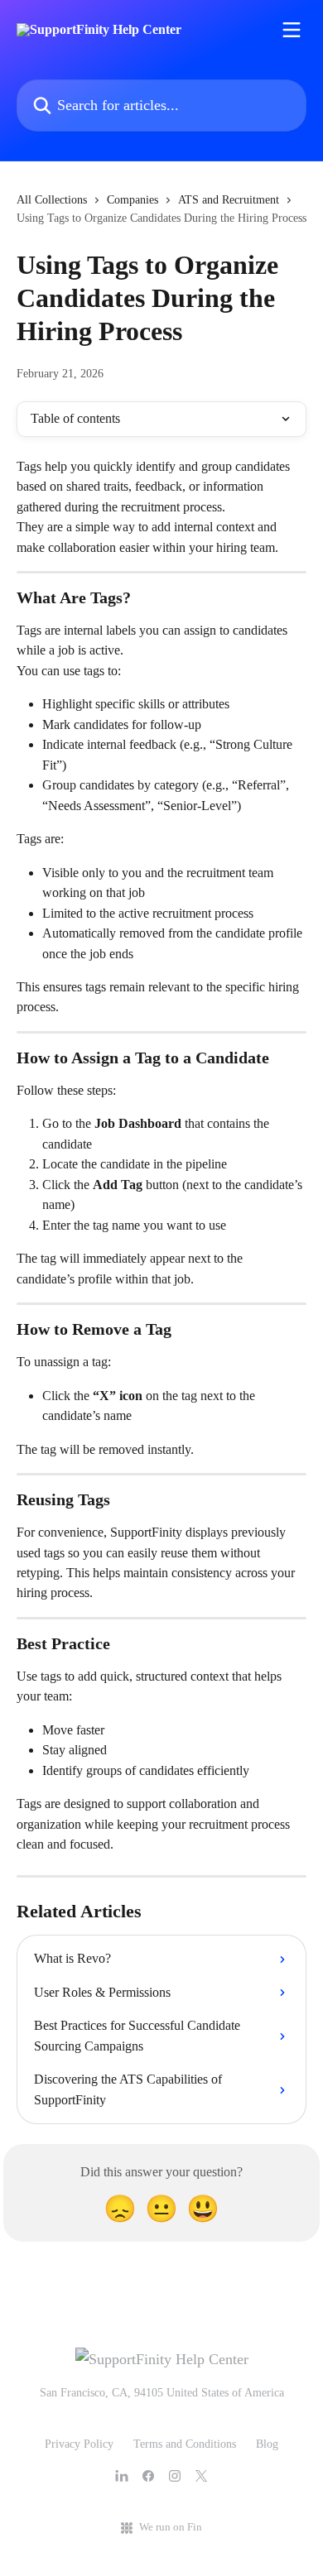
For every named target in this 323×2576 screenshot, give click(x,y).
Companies (133, 200)
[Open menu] (292, 30)
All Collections (52, 200)
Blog (267, 2444)
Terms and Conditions (185, 2444)
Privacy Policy (79, 2444)
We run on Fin (171, 2527)
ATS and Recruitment (229, 200)
